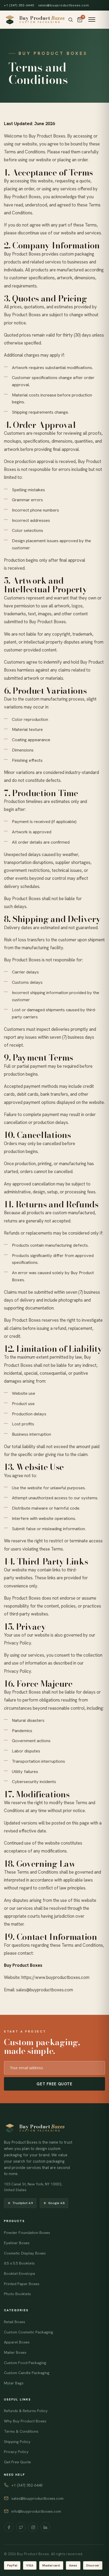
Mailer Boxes (15, 2352)
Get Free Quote (54, 2084)
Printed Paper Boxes (22, 2284)
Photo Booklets (17, 2294)
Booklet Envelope (20, 2274)
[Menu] (92, 20)
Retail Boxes (15, 2322)
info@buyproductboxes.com (36, 2511)
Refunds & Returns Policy (26, 2411)
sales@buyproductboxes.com (64, 5)
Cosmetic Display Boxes (25, 2253)
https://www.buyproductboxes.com (55, 1977)
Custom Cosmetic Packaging (29, 2332)
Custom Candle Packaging (27, 2373)
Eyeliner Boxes (17, 2243)
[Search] (71, 20)
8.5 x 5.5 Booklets (19, 2263)
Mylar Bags (14, 2383)
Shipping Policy (17, 2442)
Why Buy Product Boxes (25, 2421)
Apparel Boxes (17, 2342)
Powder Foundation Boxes (27, 2233)
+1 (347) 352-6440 (19, 5)
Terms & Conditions (21, 2431)
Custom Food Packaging (25, 2363)
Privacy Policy (16, 2452)
